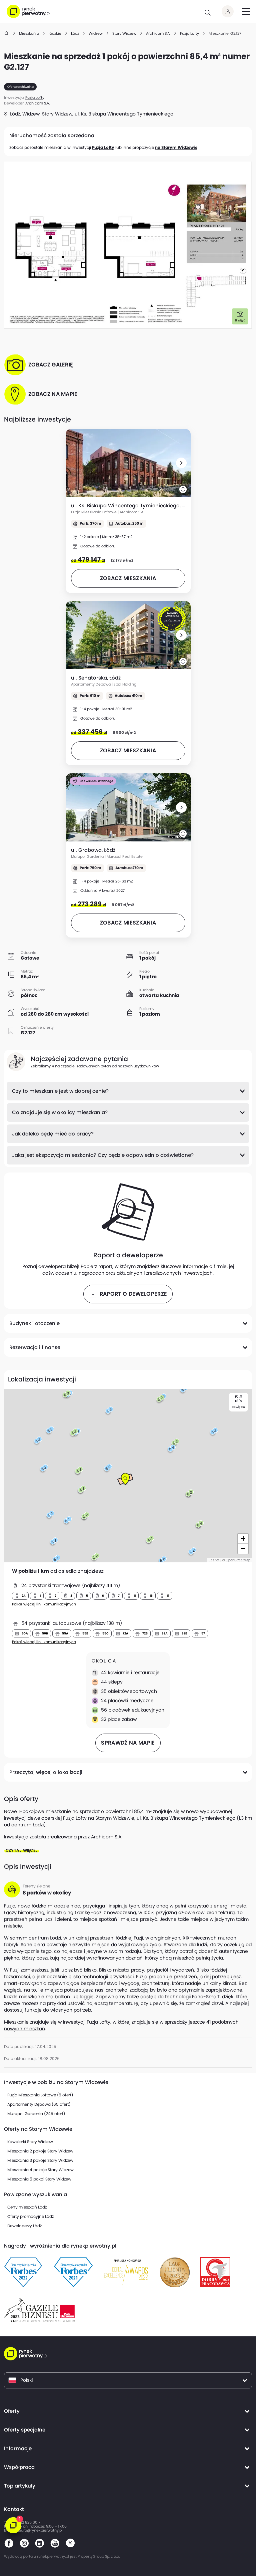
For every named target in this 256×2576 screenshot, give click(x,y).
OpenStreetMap (238, 1560)
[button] (181, 463)
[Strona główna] (7, 33)
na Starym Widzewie (176, 147)
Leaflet (214, 1560)
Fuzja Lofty (103, 147)
